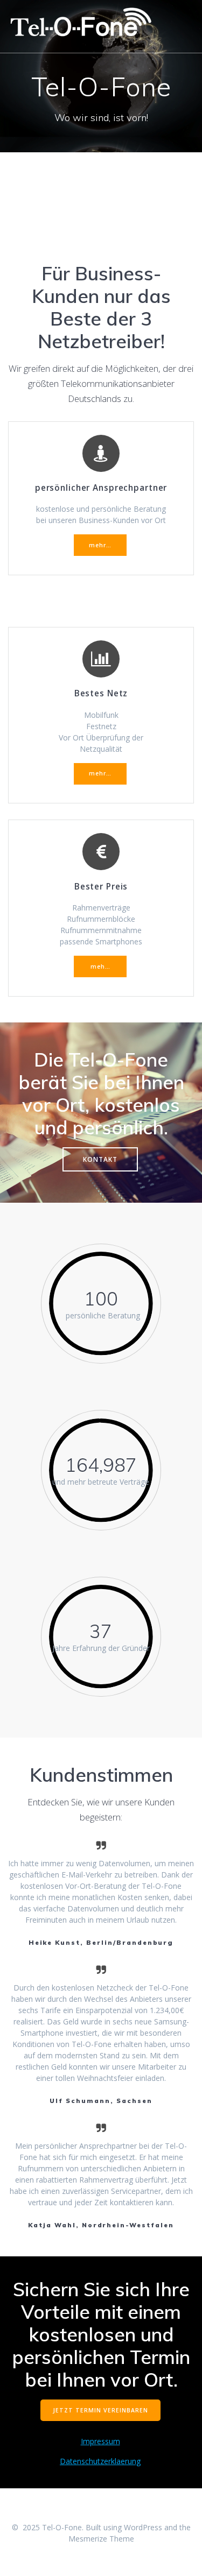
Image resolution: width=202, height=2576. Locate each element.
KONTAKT (100, 1159)
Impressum (100, 2441)
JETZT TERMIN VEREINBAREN (100, 2410)
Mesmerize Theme (101, 2539)
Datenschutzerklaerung (100, 2461)
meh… (100, 966)
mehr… (100, 545)
